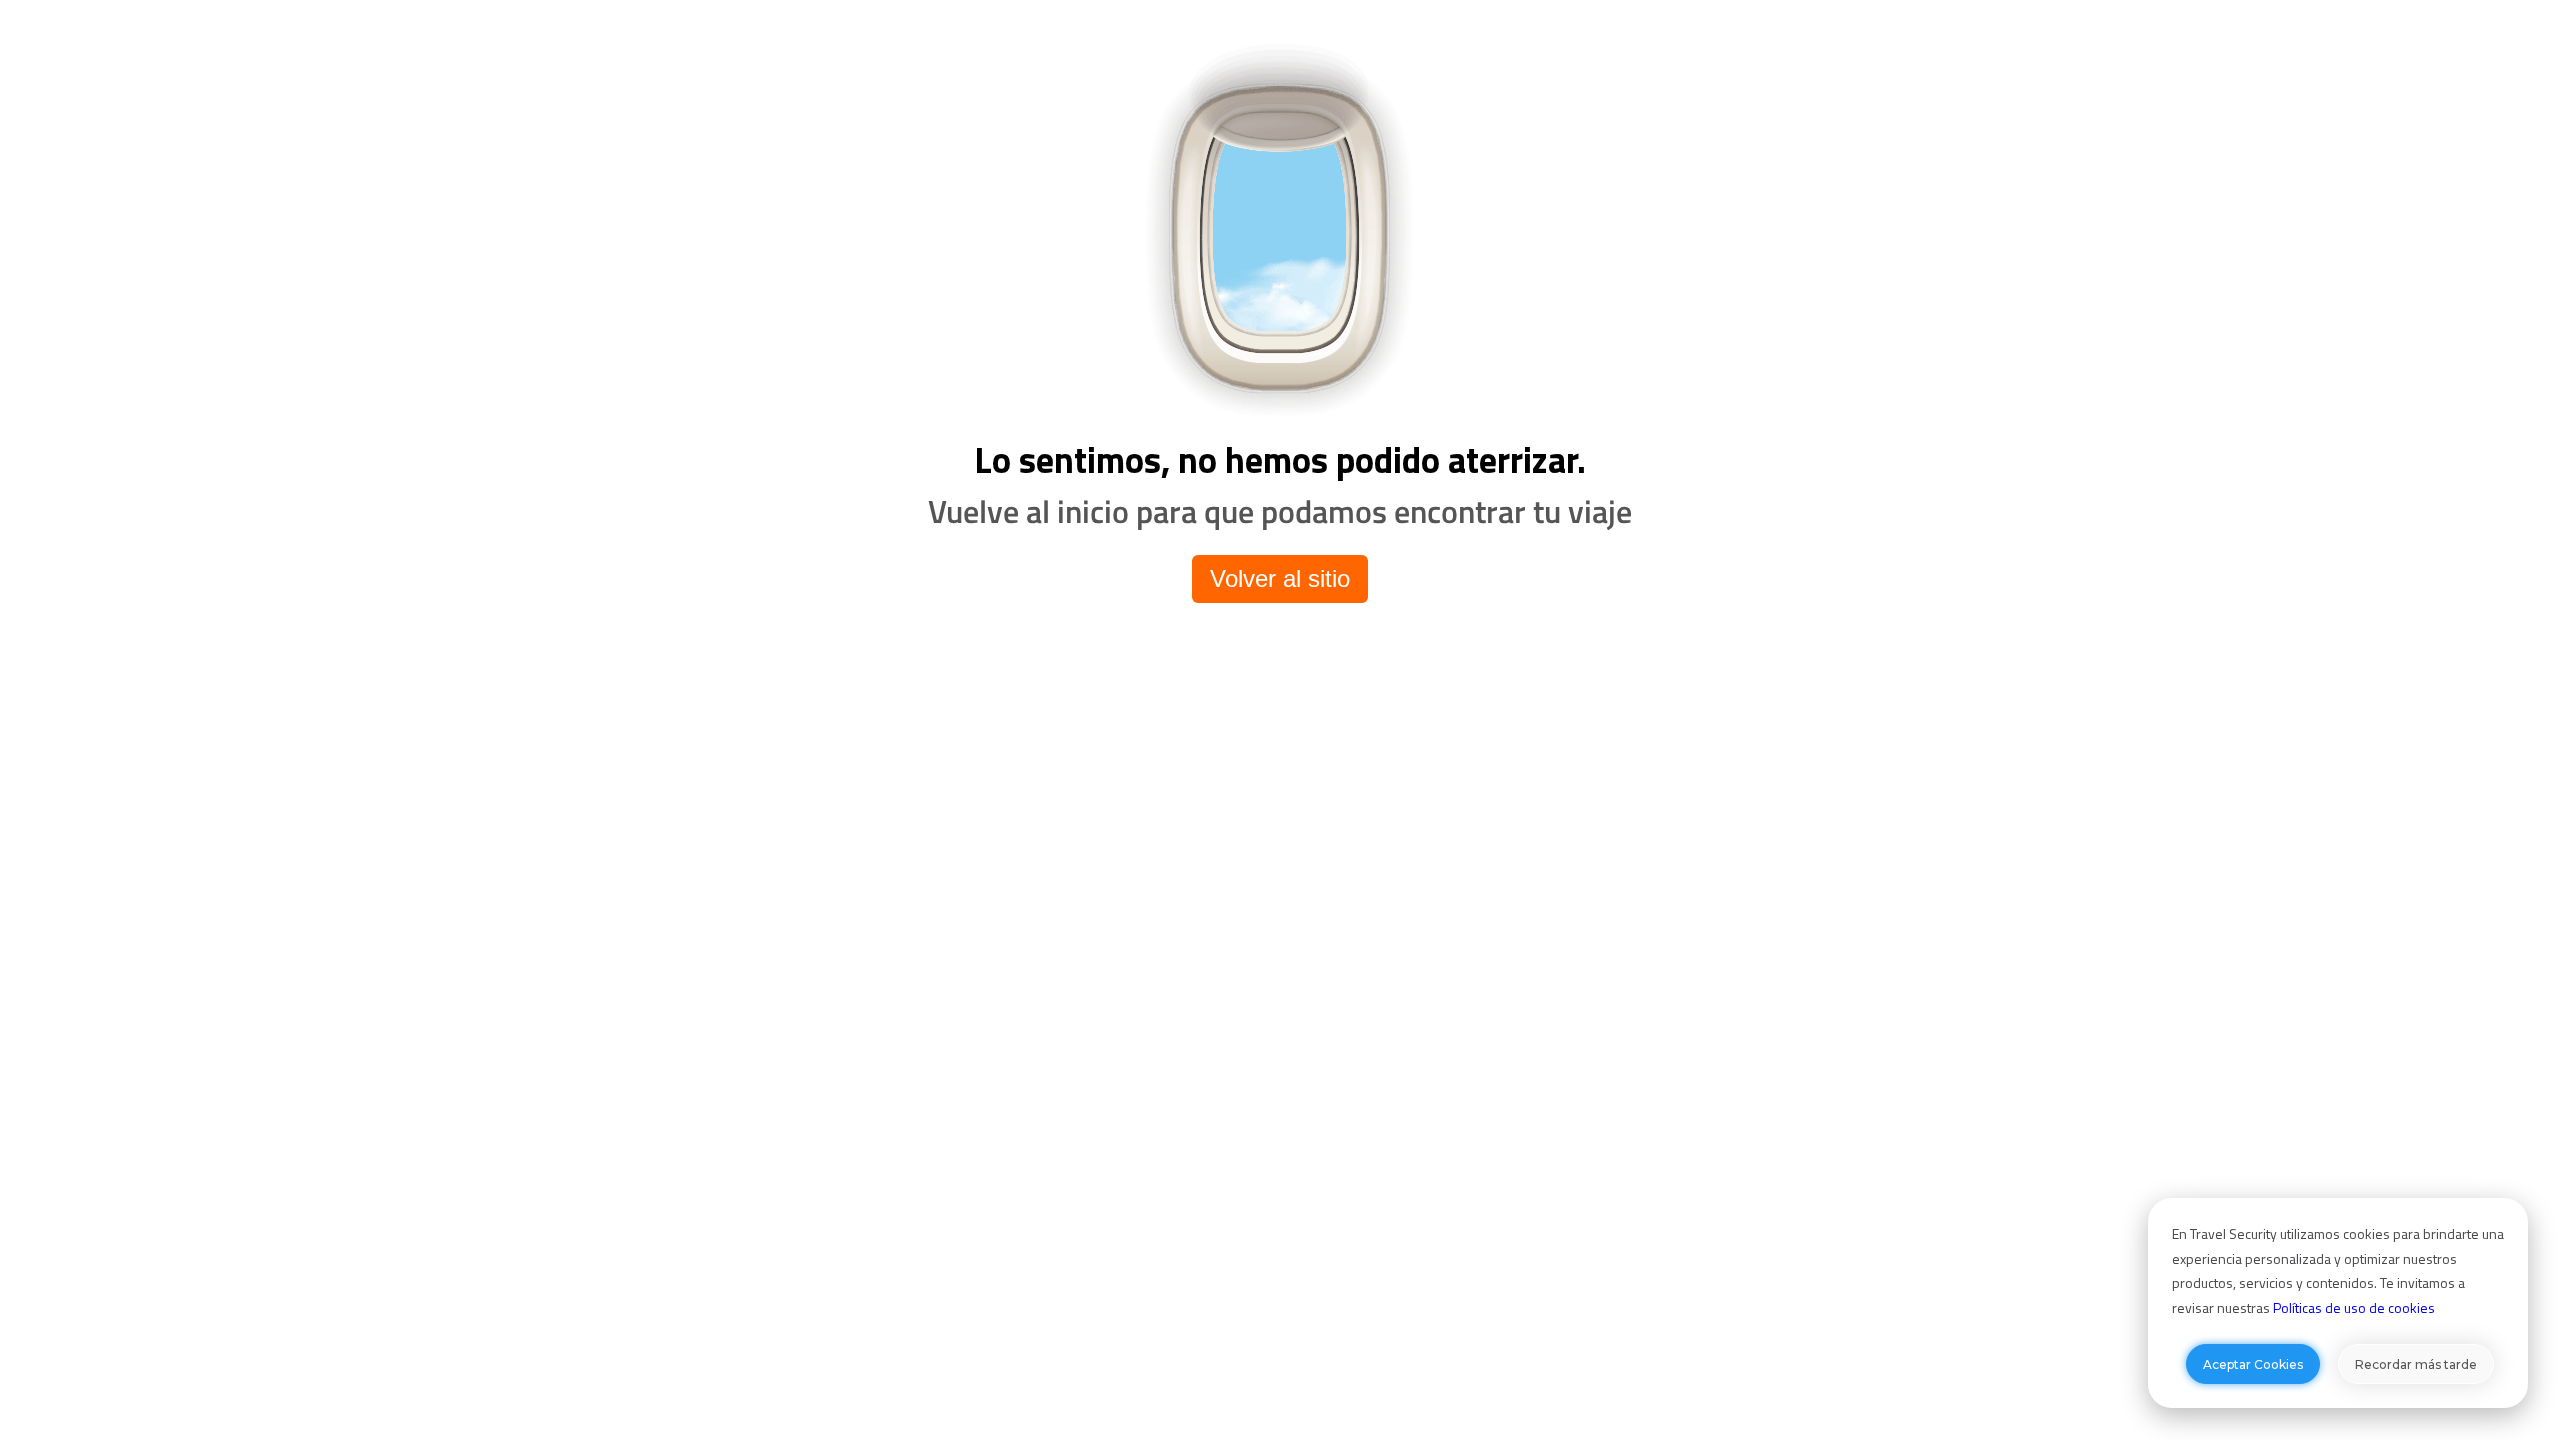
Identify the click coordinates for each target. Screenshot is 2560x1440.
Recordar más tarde (2416, 1364)
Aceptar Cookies (2253, 1364)
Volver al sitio (1280, 578)
